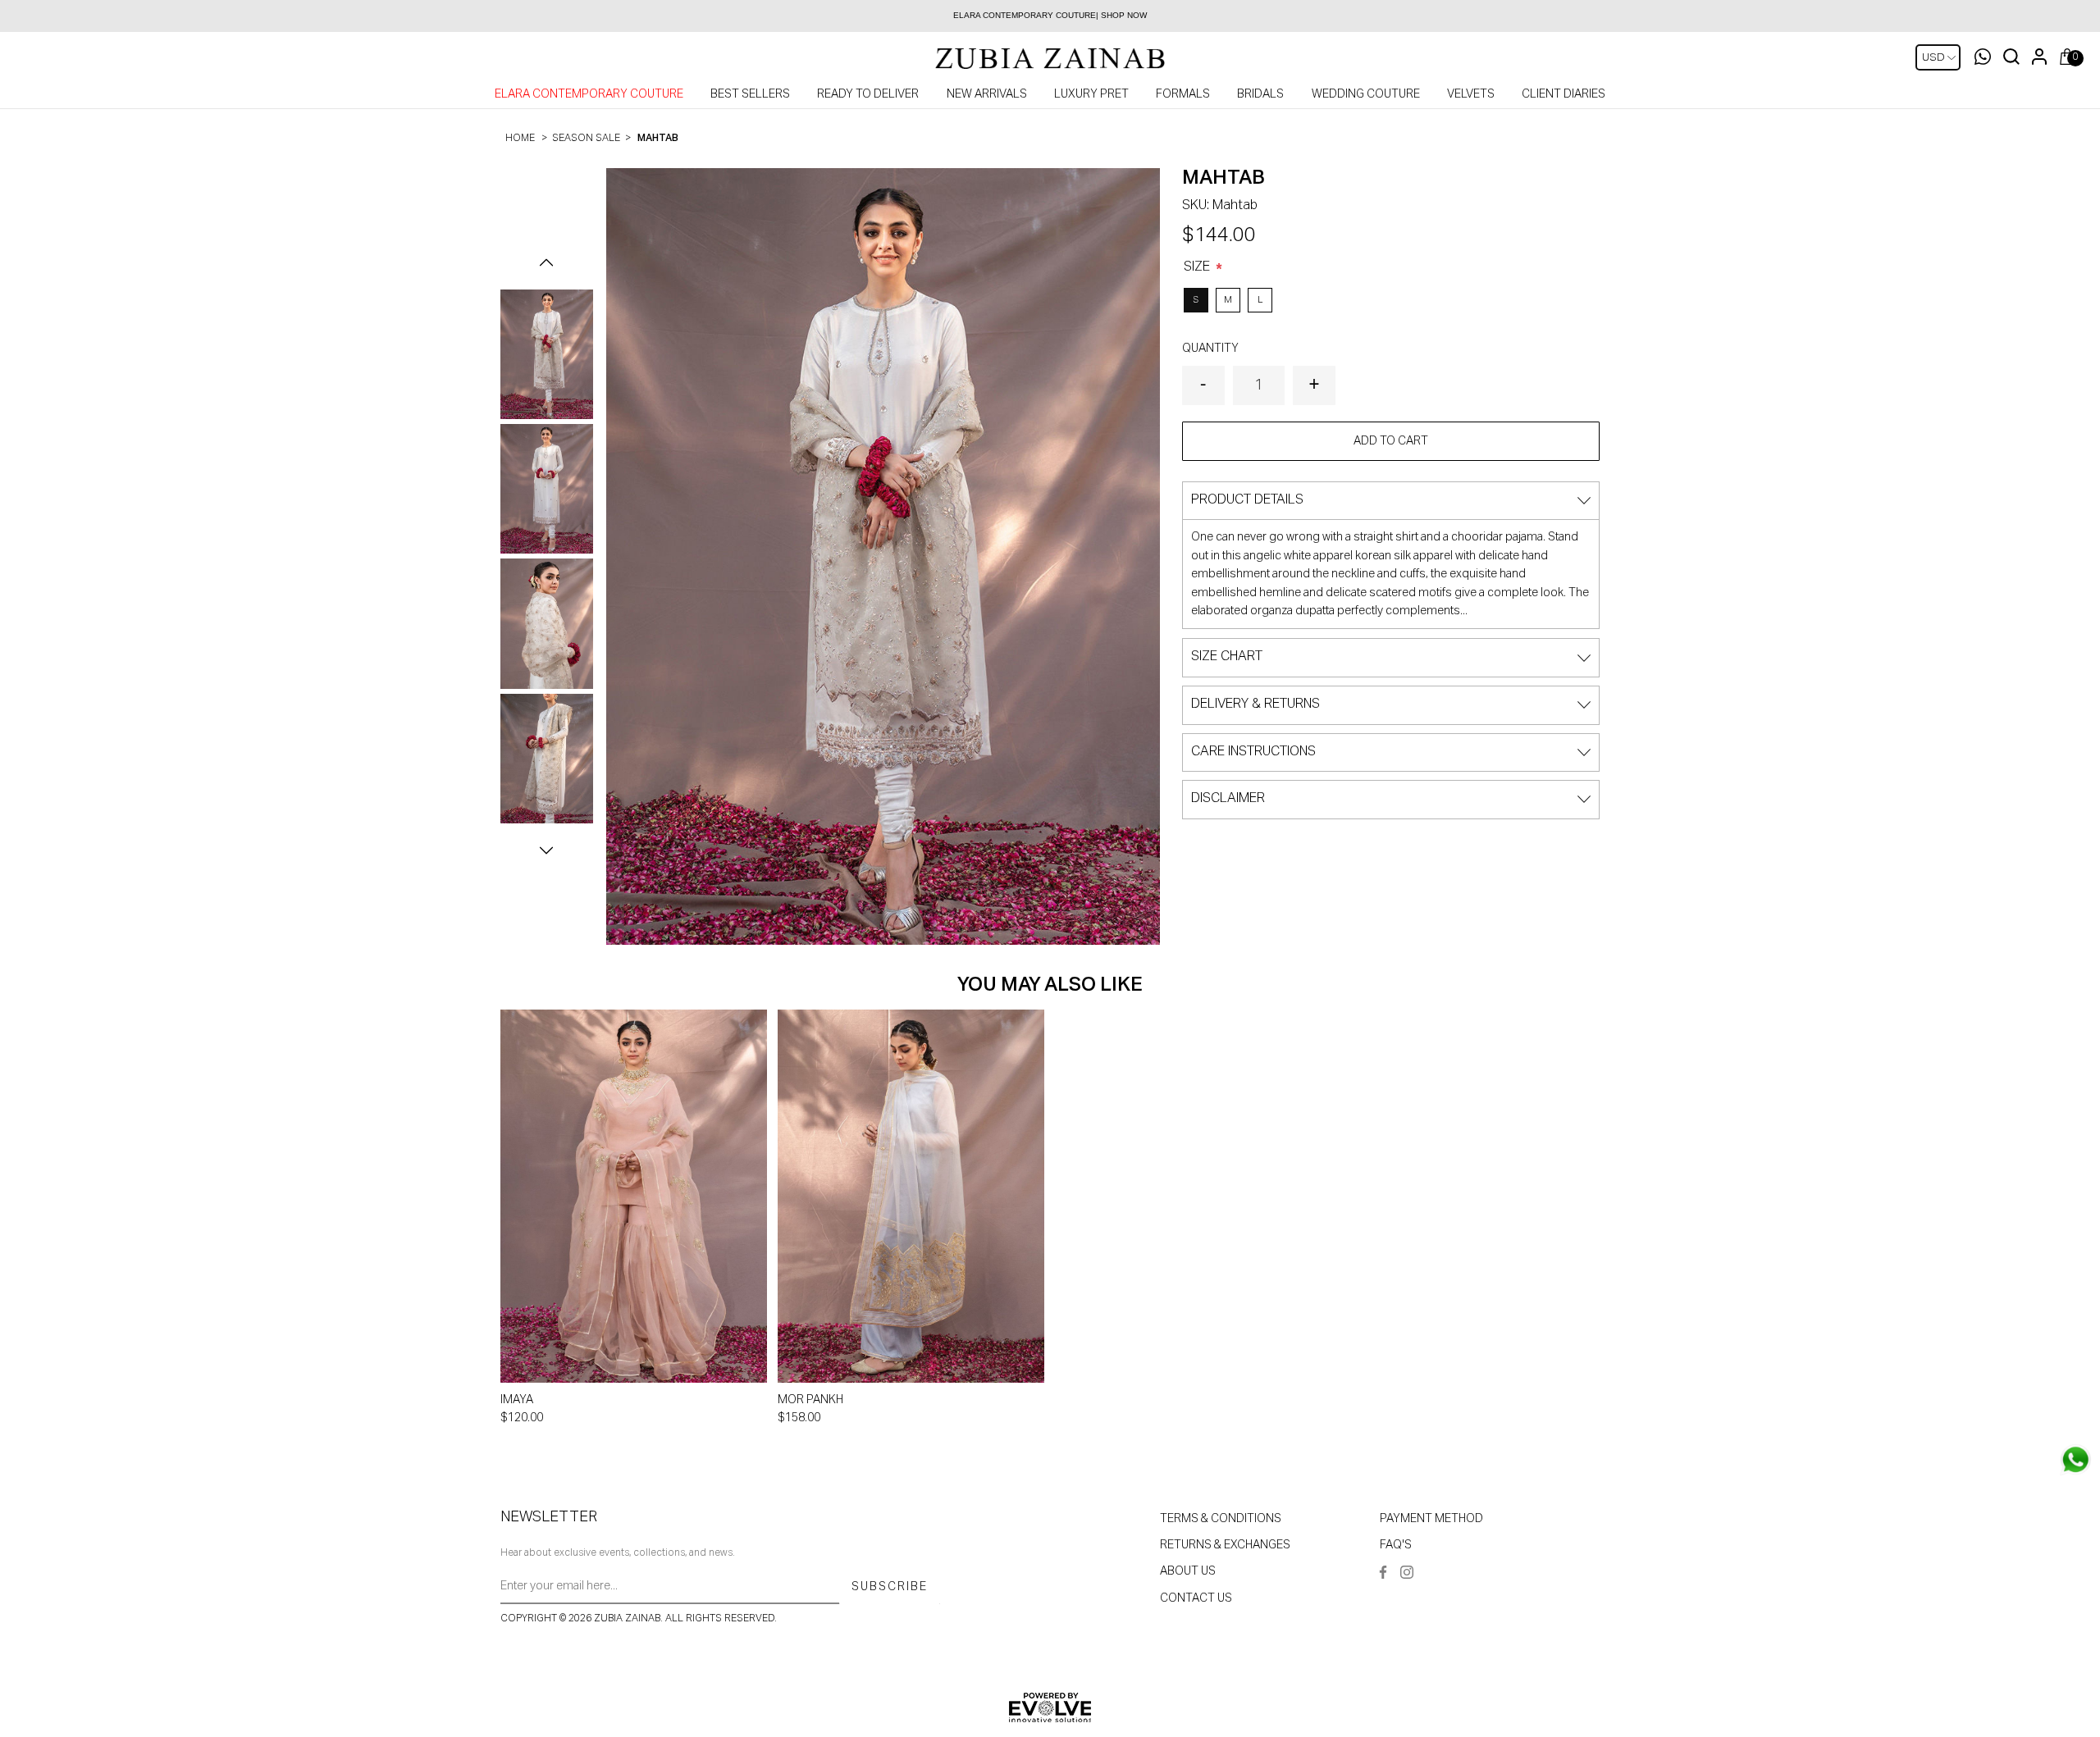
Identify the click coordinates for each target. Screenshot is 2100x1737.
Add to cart (1391, 441)
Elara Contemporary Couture (589, 94)
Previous (546, 262)
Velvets (1471, 94)
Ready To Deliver (868, 94)
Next (546, 850)
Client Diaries (1564, 94)
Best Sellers (750, 94)
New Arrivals (987, 94)
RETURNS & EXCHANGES (1225, 1545)
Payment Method (1431, 1519)
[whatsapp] (2075, 1460)
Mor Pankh (810, 1400)
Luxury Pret (1091, 94)
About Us (1188, 1571)
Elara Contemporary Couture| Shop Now (1050, 15)
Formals (1183, 94)
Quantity (1210, 349)
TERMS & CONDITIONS (1221, 1519)
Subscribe (890, 1587)
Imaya (517, 1400)
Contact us (1196, 1598)
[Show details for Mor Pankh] (911, 1196)
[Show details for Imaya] (634, 1196)
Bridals (1260, 94)
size (1198, 267)
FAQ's (1396, 1545)
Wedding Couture (1366, 94)
